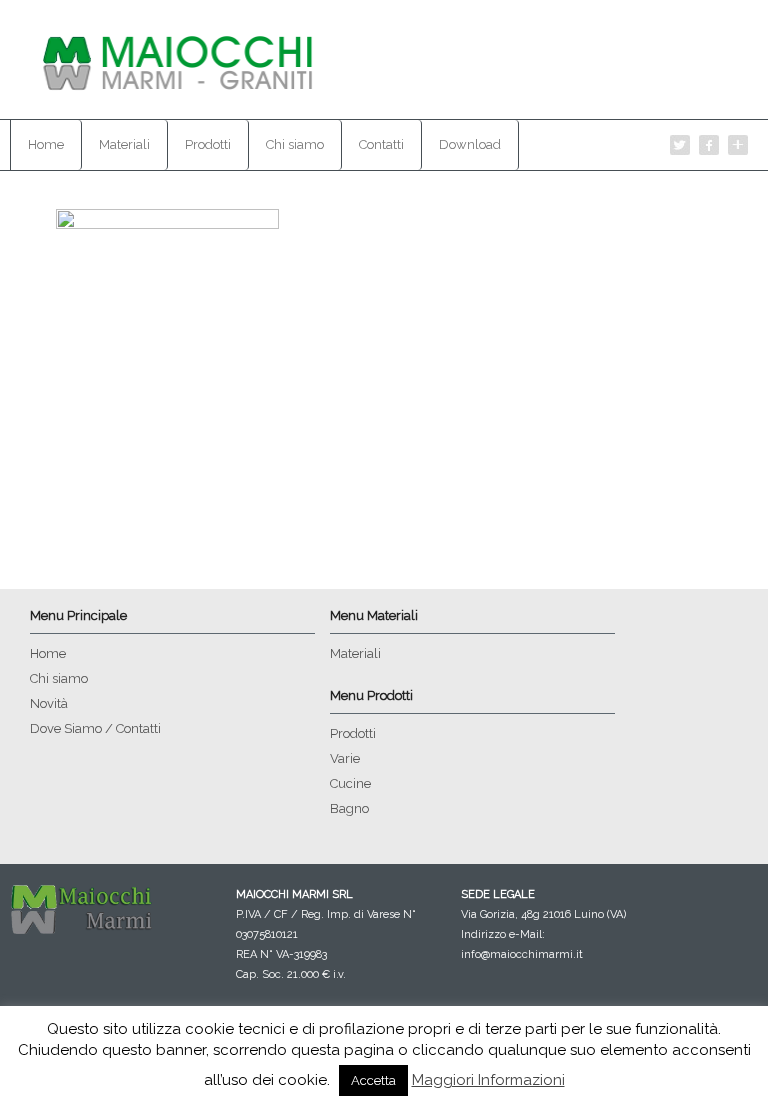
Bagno (349, 808)
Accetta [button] (373, 1080)
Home (46, 144)
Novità (49, 703)
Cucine (350, 783)
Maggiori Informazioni (488, 1080)
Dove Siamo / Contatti (95, 728)
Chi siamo (295, 144)
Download (470, 144)
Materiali (124, 144)
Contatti (381, 144)
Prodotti (208, 144)
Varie (345, 758)
